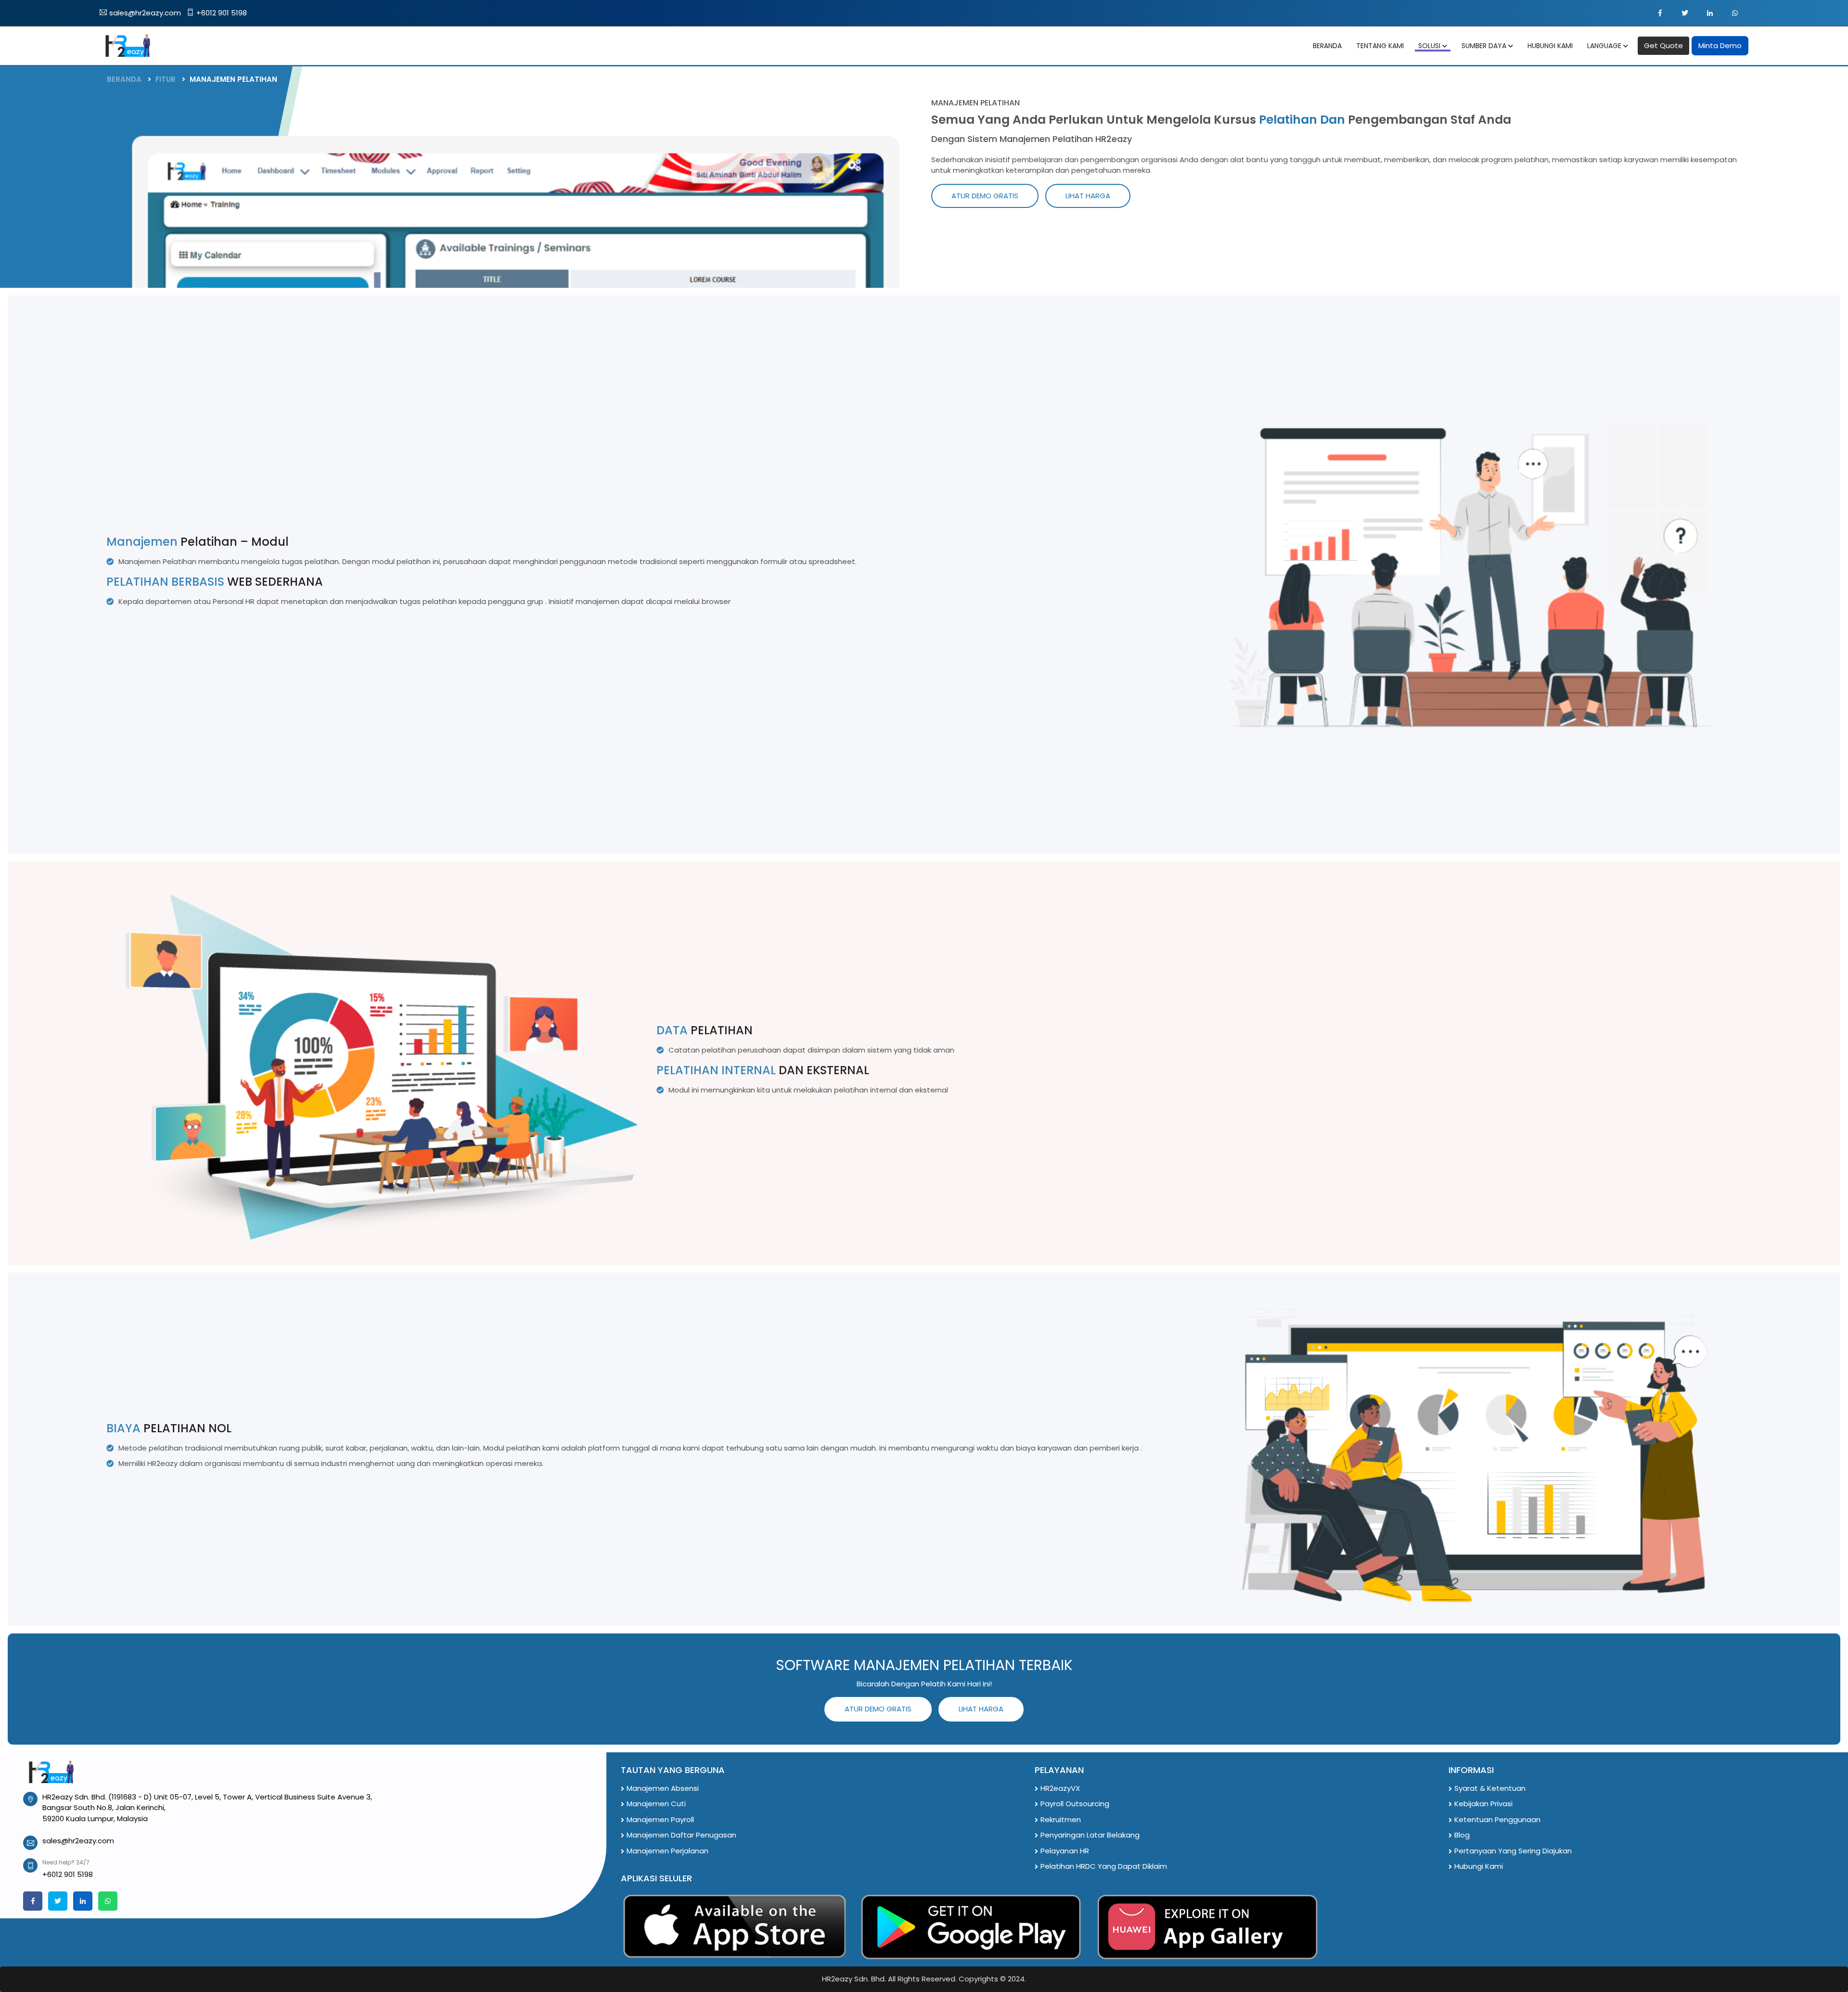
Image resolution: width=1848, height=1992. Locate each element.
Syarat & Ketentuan (1490, 1788)
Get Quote (1663, 45)
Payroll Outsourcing (1075, 1804)
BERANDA (124, 79)
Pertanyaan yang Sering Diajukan (1513, 1851)
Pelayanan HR (1065, 1851)
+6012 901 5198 (222, 13)
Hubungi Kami (1479, 1866)
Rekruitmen (1061, 1819)
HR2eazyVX (1060, 1788)
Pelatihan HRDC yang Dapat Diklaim (1104, 1866)
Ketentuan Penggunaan (1497, 1819)
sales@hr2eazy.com (145, 13)
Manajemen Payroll (660, 1819)
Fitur (166, 79)
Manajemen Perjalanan (667, 1851)
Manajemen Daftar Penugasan (681, 1835)
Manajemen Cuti (656, 1804)
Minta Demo (1720, 45)
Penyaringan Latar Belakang (1090, 1835)
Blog (1462, 1835)
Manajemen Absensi (663, 1788)
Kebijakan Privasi (1483, 1804)
